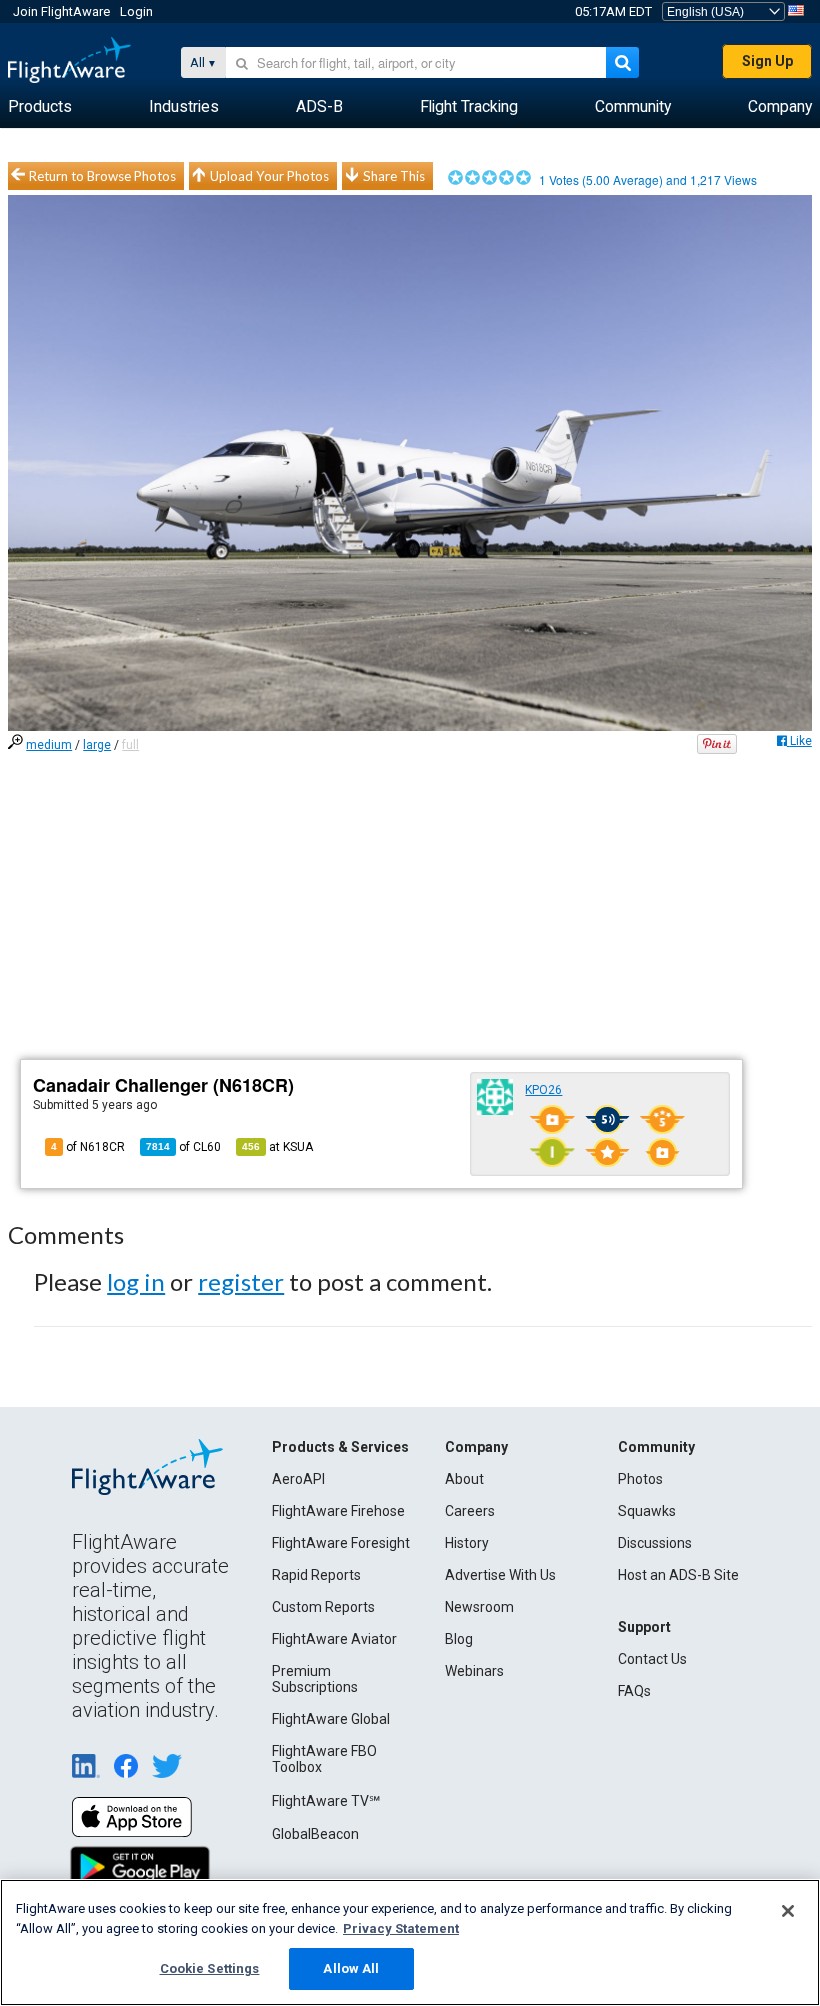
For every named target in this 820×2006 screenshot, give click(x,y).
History (467, 1543)
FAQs (634, 1691)
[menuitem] (40, 107)
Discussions (655, 1543)
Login (136, 11)
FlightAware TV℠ (326, 1801)
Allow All (351, 1968)
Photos (640, 1479)
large (97, 745)
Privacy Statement (401, 1928)
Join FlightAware (61, 11)
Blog (459, 1639)
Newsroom (479, 1607)
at (277, 1147)
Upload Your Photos (269, 176)
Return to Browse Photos (102, 176)
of (183, 1147)
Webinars (474, 1671)
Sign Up (767, 61)
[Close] (788, 1911)
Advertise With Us (500, 1575)
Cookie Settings (210, 1968)
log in (136, 1281)
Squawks (647, 1511)
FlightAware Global (331, 1719)
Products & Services (340, 1447)
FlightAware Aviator (334, 1639)
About (464, 1479)
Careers (470, 1511)
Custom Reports (323, 1607)
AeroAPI (298, 1479)
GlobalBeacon (315, 1834)
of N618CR (88, 1147)
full (130, 745)
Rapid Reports (316, 1575)
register (241, 1281)
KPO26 (543, 1090)
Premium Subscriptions (315, 1679)
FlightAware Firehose (338, 1511)
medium (49, 745)
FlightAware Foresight (341, 1543)
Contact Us (652, 1659)
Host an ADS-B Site (678, 1575)
